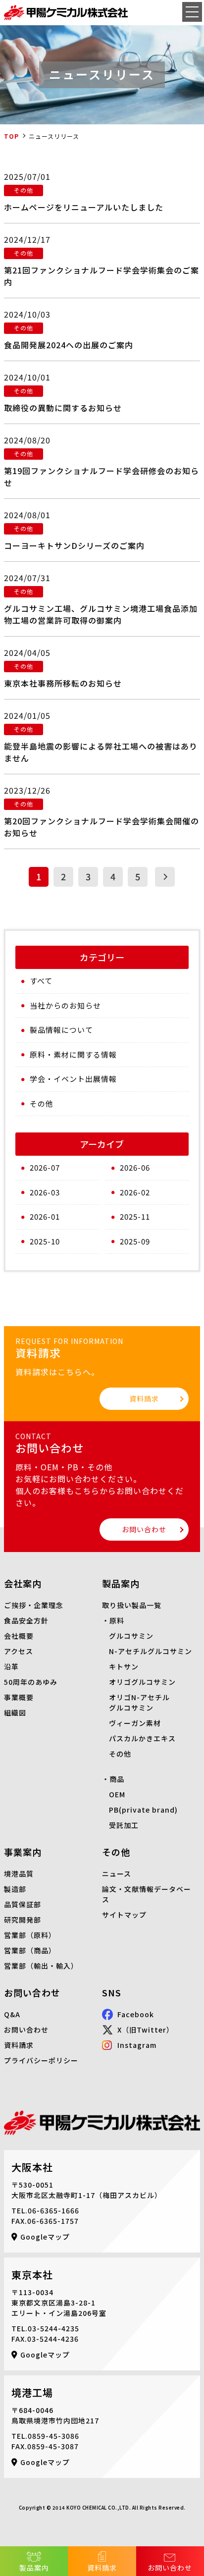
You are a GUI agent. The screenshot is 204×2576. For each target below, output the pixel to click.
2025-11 (135, 1216)
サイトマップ (124, 1915)
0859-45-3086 (53, 2436)
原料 (117, 1620)
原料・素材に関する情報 (73, 1054)
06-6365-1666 (53, 2210)
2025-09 (135, 1241)
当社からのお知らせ (65, 1005)
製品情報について (61, 1030)
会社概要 (19, 1636)
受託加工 (124, 1825)
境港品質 (19, 1874)
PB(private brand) (143, 1810)
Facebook (136, 2014)
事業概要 (19, 1697)
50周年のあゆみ (31, 1682)
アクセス (19, 1651)
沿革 (11, 1666)
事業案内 (23, 1852)
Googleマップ (45, 2237)
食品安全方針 (26, 1620)
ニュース (117, 1874)
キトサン (124, 1666)
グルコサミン (131, 1636)
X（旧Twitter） (146, 2030)
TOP (11, 136)
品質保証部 (23, 1904)
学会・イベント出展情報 (73, 1079)
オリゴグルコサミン (142, 1682)
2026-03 (45, 1192)
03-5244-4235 (53, 2328)
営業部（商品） (30, 1950)
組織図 (15, 1713)
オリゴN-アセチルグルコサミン (139, 1702)
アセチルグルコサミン (155, 1651)
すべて (41, 981)
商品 (117, 1779)
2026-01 (45, 1216)
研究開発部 (23, 1920)
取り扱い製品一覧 (132, 1605)
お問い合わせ (170, 2568)
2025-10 (45, 1241)
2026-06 (135, 1167)
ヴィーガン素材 (135, 1723)
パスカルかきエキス (142, 1738)
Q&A (12, 2014)
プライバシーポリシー (41, 2060)
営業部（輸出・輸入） (41, 1966)
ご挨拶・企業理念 (34, 1605)
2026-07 (45, 1167)
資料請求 (102, 2568)
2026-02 (135, 1192)
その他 (42, 1103)
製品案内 (34, 2568)
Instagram (137, 2045)
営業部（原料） (30, 1935)
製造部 (15, 1889)
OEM (117, 1794)
